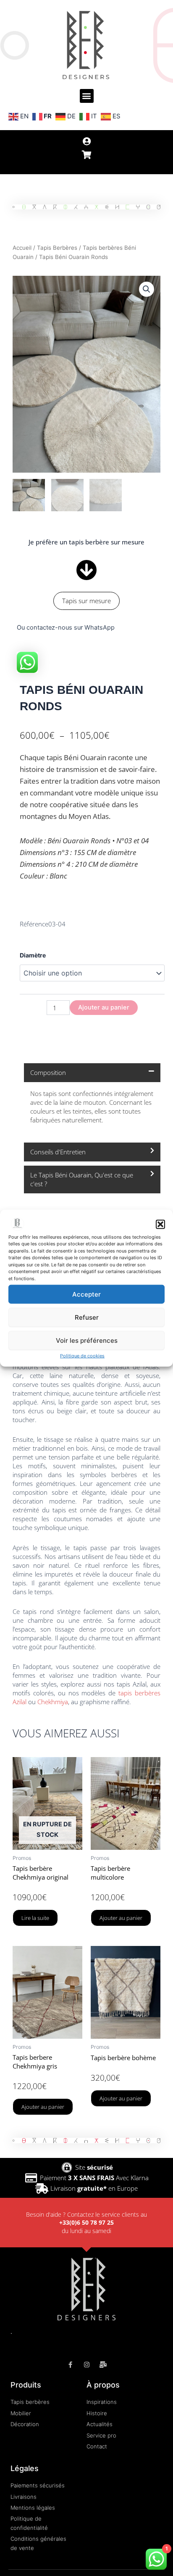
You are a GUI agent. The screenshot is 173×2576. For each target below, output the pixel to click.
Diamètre (33, 955)
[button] (160, 1224)
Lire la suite (35, 1918)
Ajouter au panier (104, 1007)
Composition (48, 1072)
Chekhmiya (53, 1702)
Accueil (22, 248)
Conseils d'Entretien (58, 1152)
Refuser (87, 1317)
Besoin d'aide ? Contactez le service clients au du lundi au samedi (86, 2223)
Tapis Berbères (57, 248)
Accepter (86, 1294)
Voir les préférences (87, 1340)
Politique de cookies (82, 1356)
